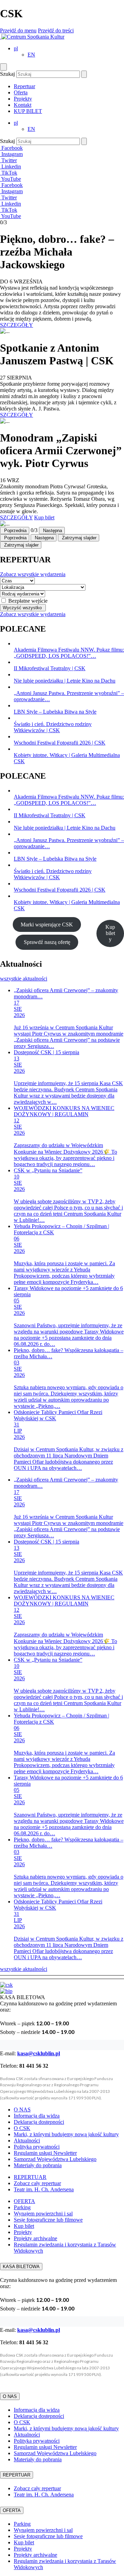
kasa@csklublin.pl (39, 2053)
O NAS (22, 2110)
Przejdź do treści (56, 30)
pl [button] (16, 48)
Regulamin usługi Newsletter (45, 2153)
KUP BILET (28, 111)
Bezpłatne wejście (28, 601)
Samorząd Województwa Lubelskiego (55, 2159)
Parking (22, 2207)
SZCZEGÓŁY (17, 325)
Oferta (21, 92)
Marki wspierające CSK (47, 925)
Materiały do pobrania (38, 2165)
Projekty (23, 99)
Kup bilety (110, 933)
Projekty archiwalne (35, 2238)
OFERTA (24, 2201)
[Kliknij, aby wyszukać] (84, 74)
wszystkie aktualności (24, 979)
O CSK (22, 2128)
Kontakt (23, 105)
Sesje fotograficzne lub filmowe (48, 2220)
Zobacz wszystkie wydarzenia (33, 574)
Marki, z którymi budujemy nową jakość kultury (66, 2134)
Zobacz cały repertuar (37, 2183)
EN (31, 55)
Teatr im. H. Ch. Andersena (44, 2189)
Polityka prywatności (37, 2147)
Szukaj (7, 74)
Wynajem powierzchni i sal (43, 2214)
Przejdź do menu (18, 30)
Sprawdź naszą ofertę (47, 942)
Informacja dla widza (37, 2116)
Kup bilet (44, 517)
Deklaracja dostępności (39, 2122)
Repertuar (24, 86)
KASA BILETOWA (21, 2267)
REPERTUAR (30, 2177)
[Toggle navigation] (3, 67)
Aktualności (27, 2141)
